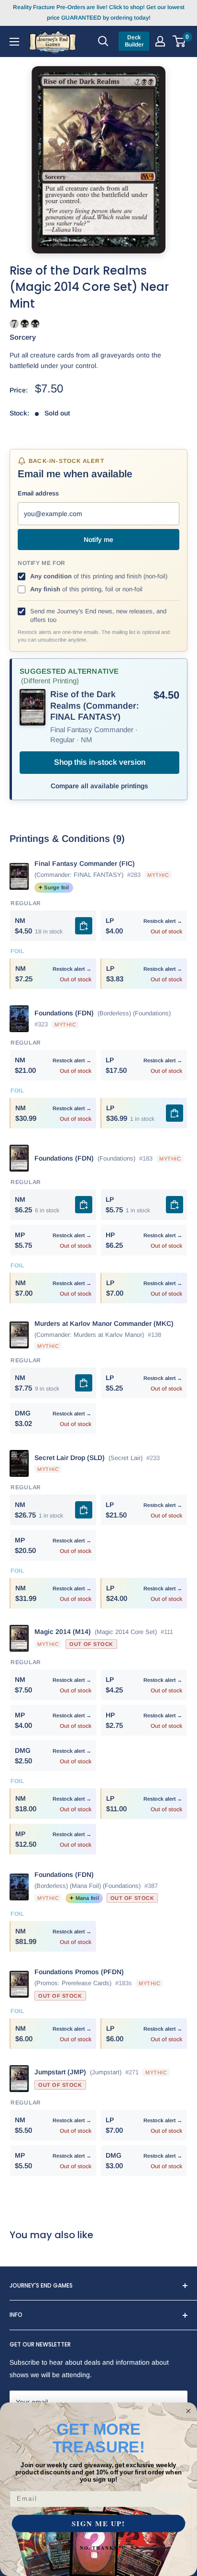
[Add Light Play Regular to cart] (175, 1205)
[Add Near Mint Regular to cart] (84, 926)
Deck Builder (134, 41)
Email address (38, 493)
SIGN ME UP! (98, 2524)
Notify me (98, 540)
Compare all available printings (99, 786)
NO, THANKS (98, 2548)
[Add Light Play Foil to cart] (175, 1113)
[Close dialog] (188, 2411)
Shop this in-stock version (100, 762)
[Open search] (103, 41)
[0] (180, 41)
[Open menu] (14, 41)
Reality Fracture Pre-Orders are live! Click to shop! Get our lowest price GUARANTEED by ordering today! (99, 12)
